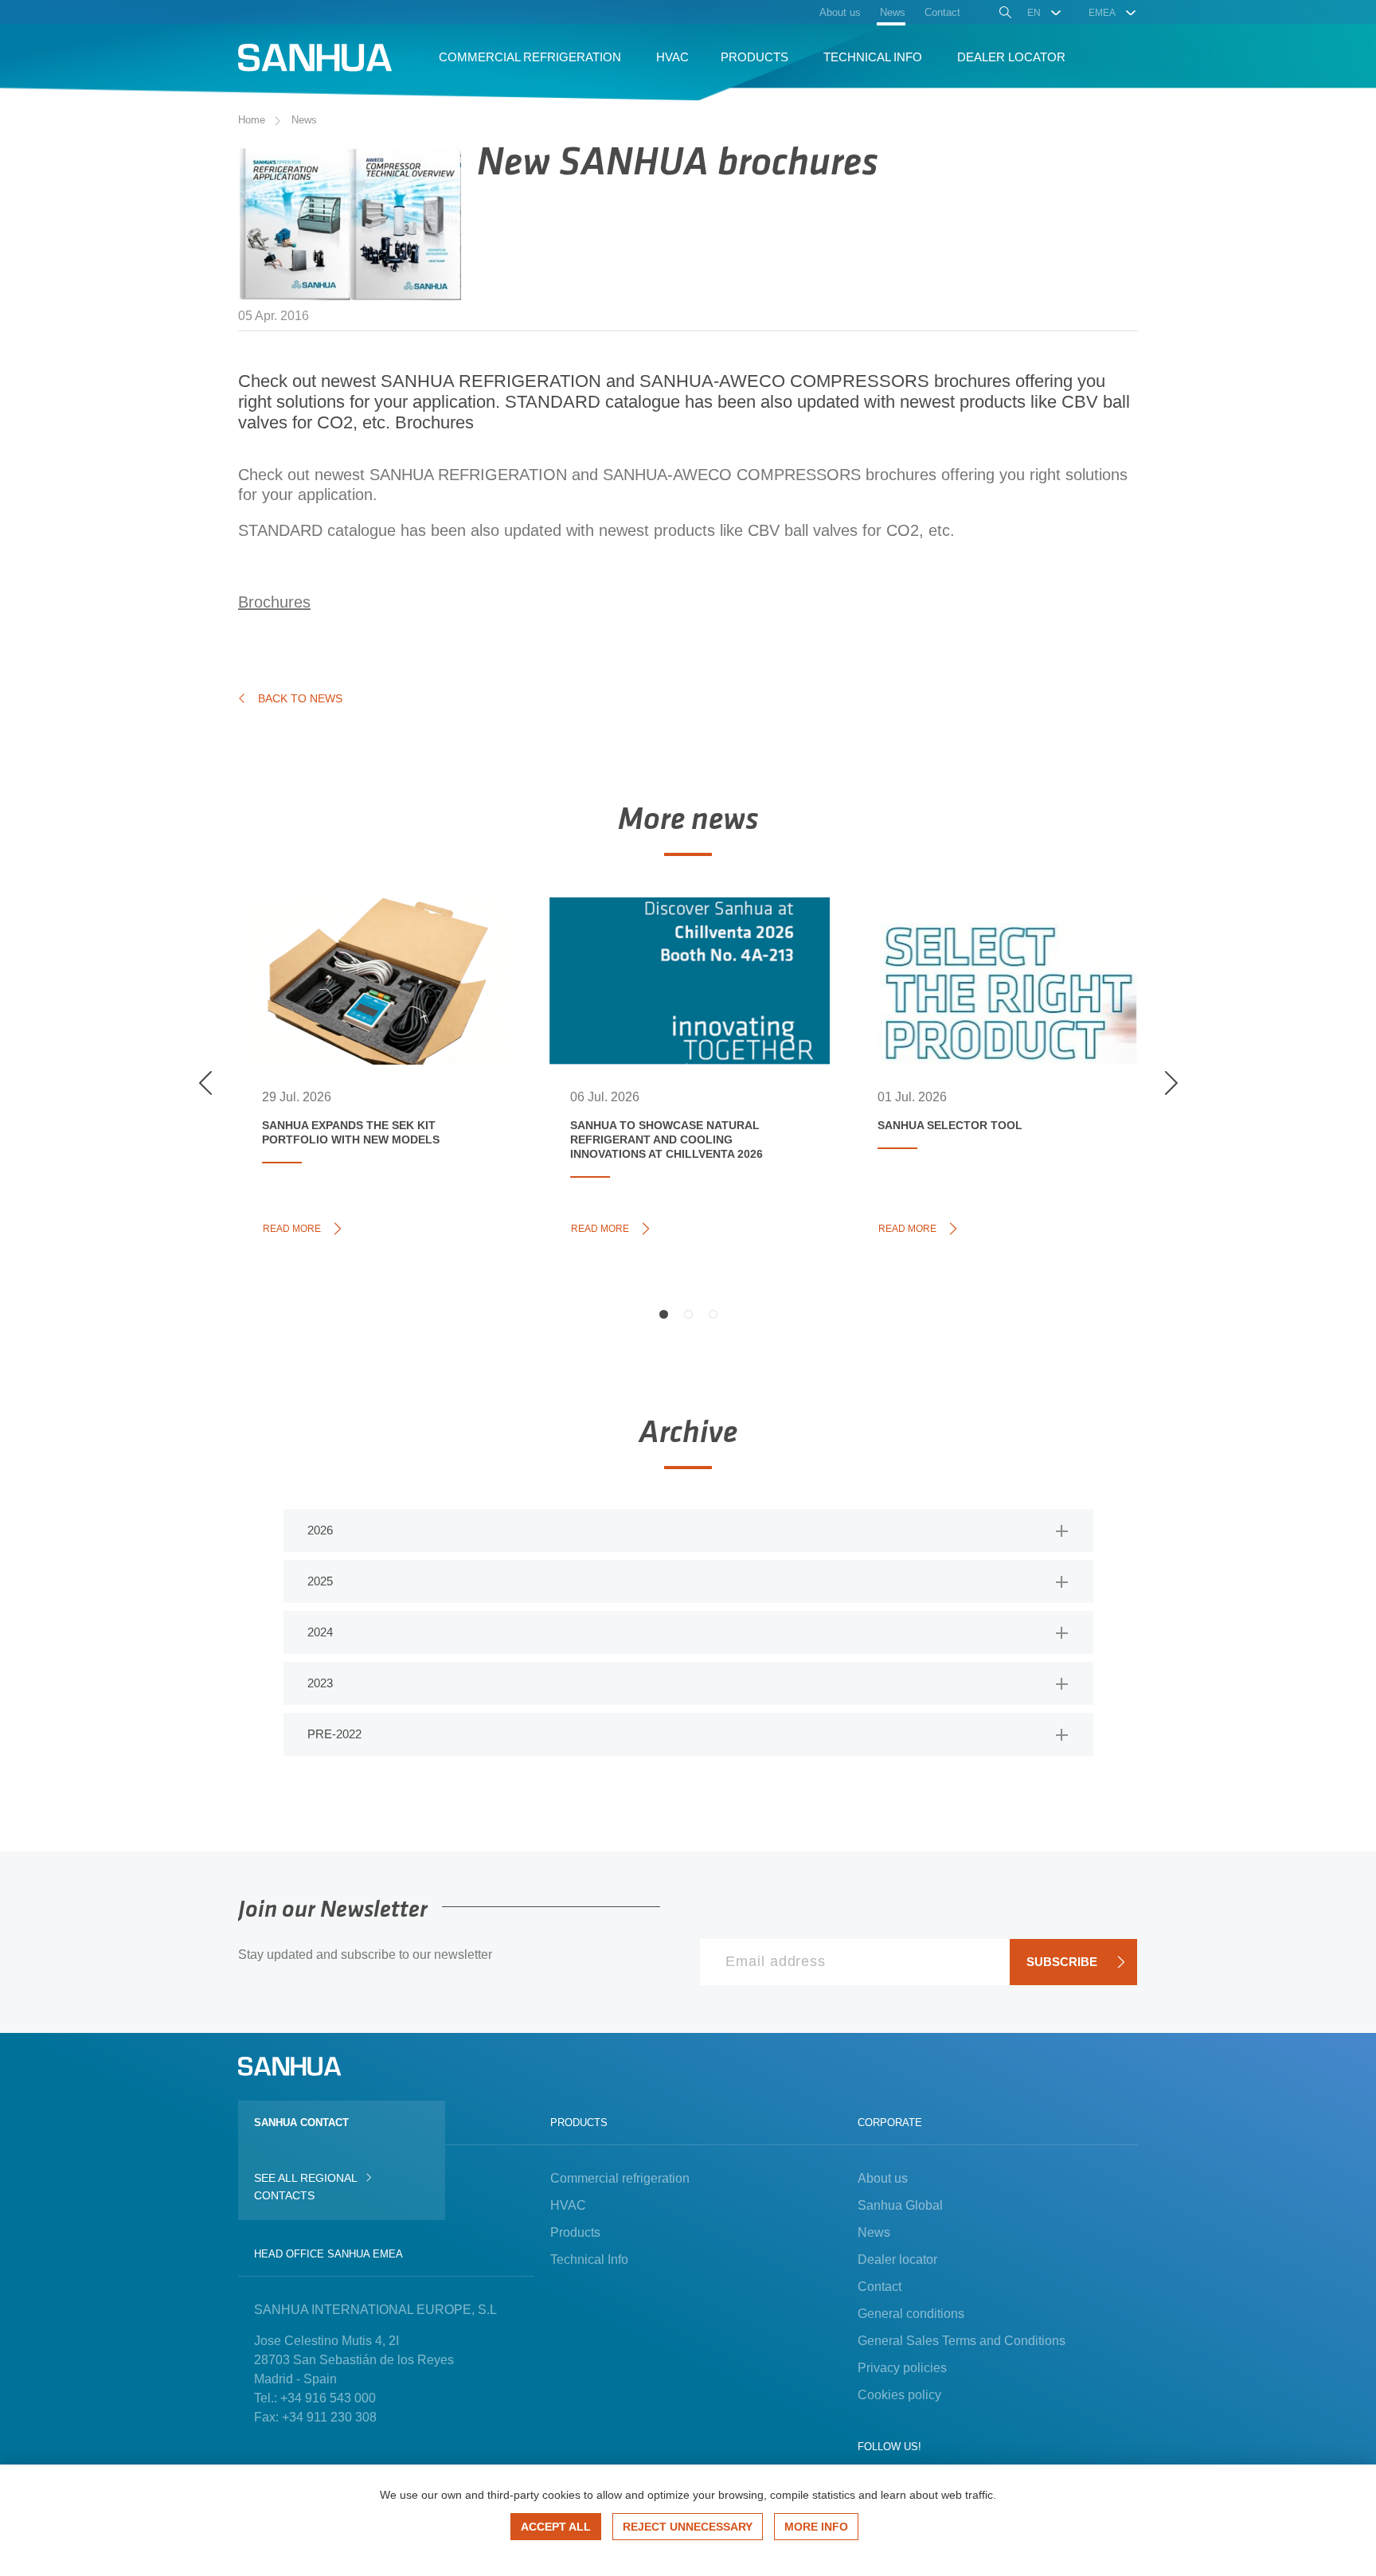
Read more (296, 1227)
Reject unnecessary (688, 2527)
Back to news (300, 698)
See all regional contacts (305, 2187)
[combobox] (1045, 13)
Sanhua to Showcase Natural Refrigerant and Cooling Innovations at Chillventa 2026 (682, 964)
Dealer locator (897, 2259)
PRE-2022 (334, 1734)
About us (883, 2178)
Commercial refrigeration (620, 2178)
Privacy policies (902, 2368)
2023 (320, 1683)
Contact (880, 2287)
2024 (320, 1632)
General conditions (911, 2314)
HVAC (568, 2205)
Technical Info (589, 2259)
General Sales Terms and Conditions (962, 2341)
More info (816, 2527)
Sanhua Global (900, 2205)
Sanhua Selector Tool (978, 938)
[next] (1171, 1083)
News (304, 120)
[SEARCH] (1004, 14)
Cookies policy (899, 2395)
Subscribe (1062, 1962)
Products (575, 2232)
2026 (320, 1530)
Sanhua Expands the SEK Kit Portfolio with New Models (369, 956)
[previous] (205, 1083)
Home (252, 120)
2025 (320, 1581)
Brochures (434, 422)
